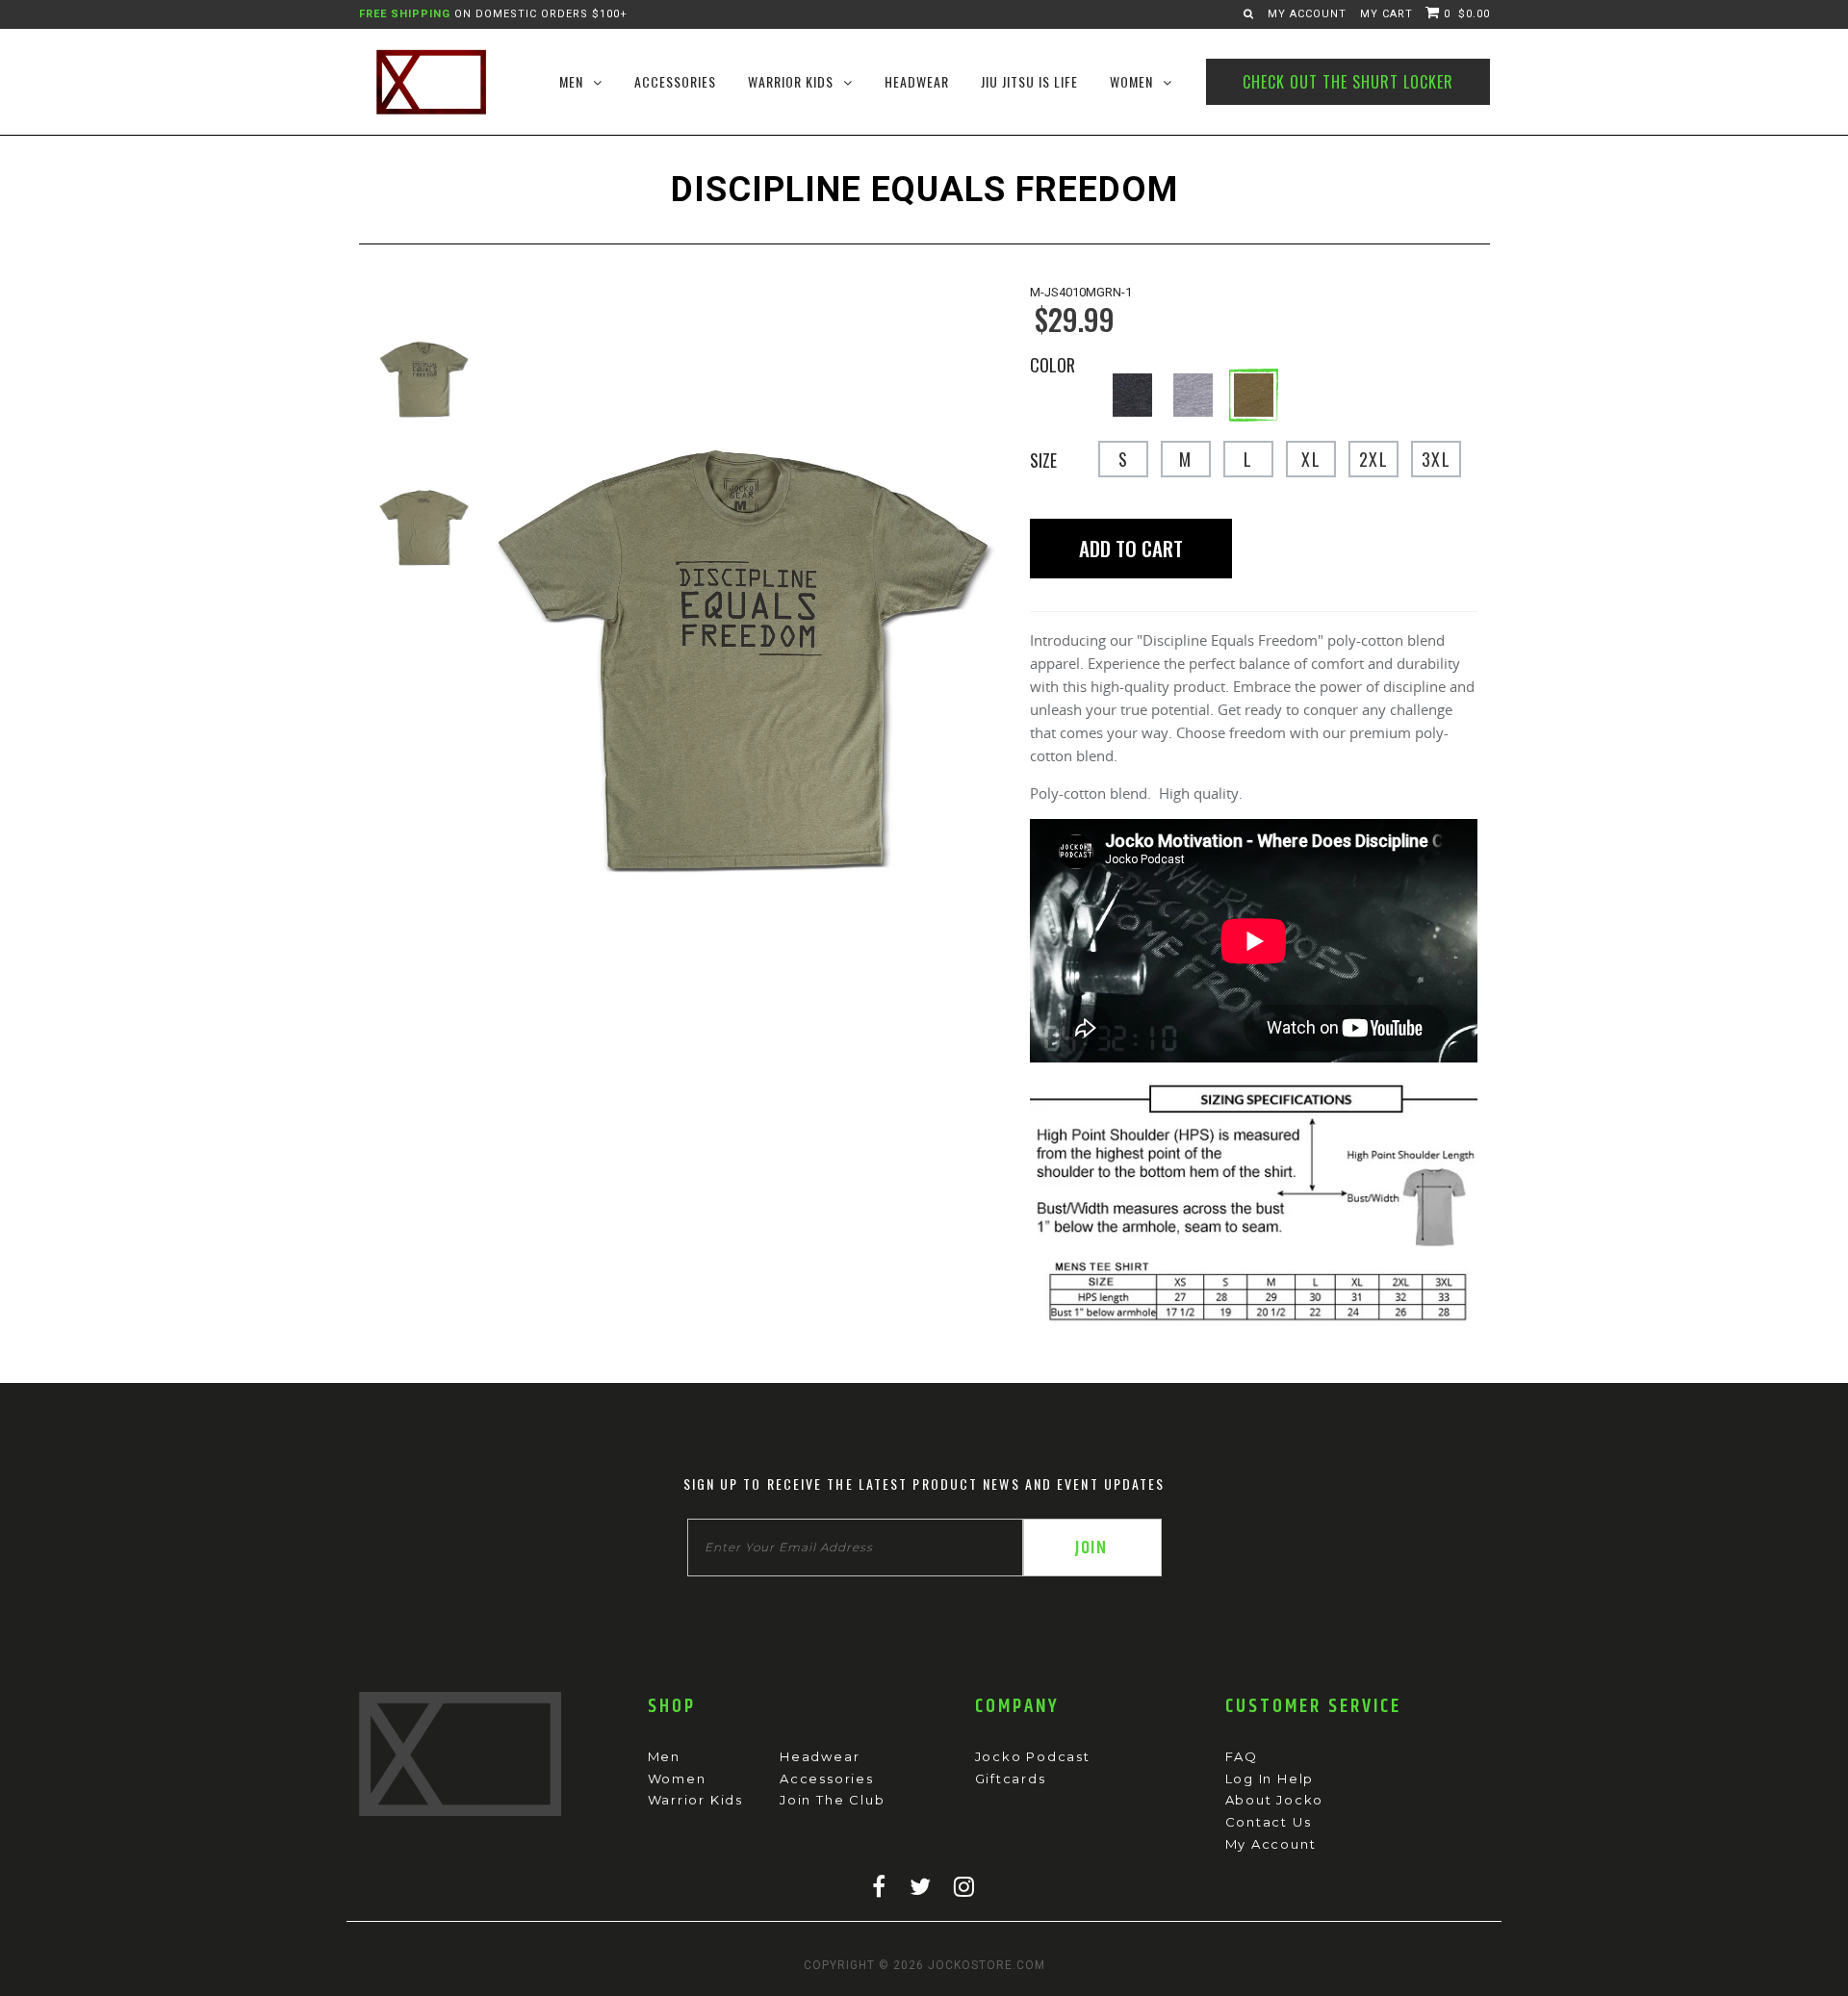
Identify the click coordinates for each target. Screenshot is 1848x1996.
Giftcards (1011, 1778)
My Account (1307, 14)
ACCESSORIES (675, 81)
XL (1311, 459)
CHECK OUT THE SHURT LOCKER (1348, 82)
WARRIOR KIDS (791, 81)
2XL (1373, 459)
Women (677, 1778)
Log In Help (1270, 1778)
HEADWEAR (917, 81)
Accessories (827, 1778)
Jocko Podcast (1033, 1756)
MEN (571, 81)
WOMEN (1131, 81)
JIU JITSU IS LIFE (1029, 81)
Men (664, 1756)
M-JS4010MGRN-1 (1081, 292)
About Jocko (1275, 1800)
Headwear (820, 1756)
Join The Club (832, 1800)
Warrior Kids (696, 1800)
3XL (1436, 459)
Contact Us (1269, 1822)
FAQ (1242, 1756)
